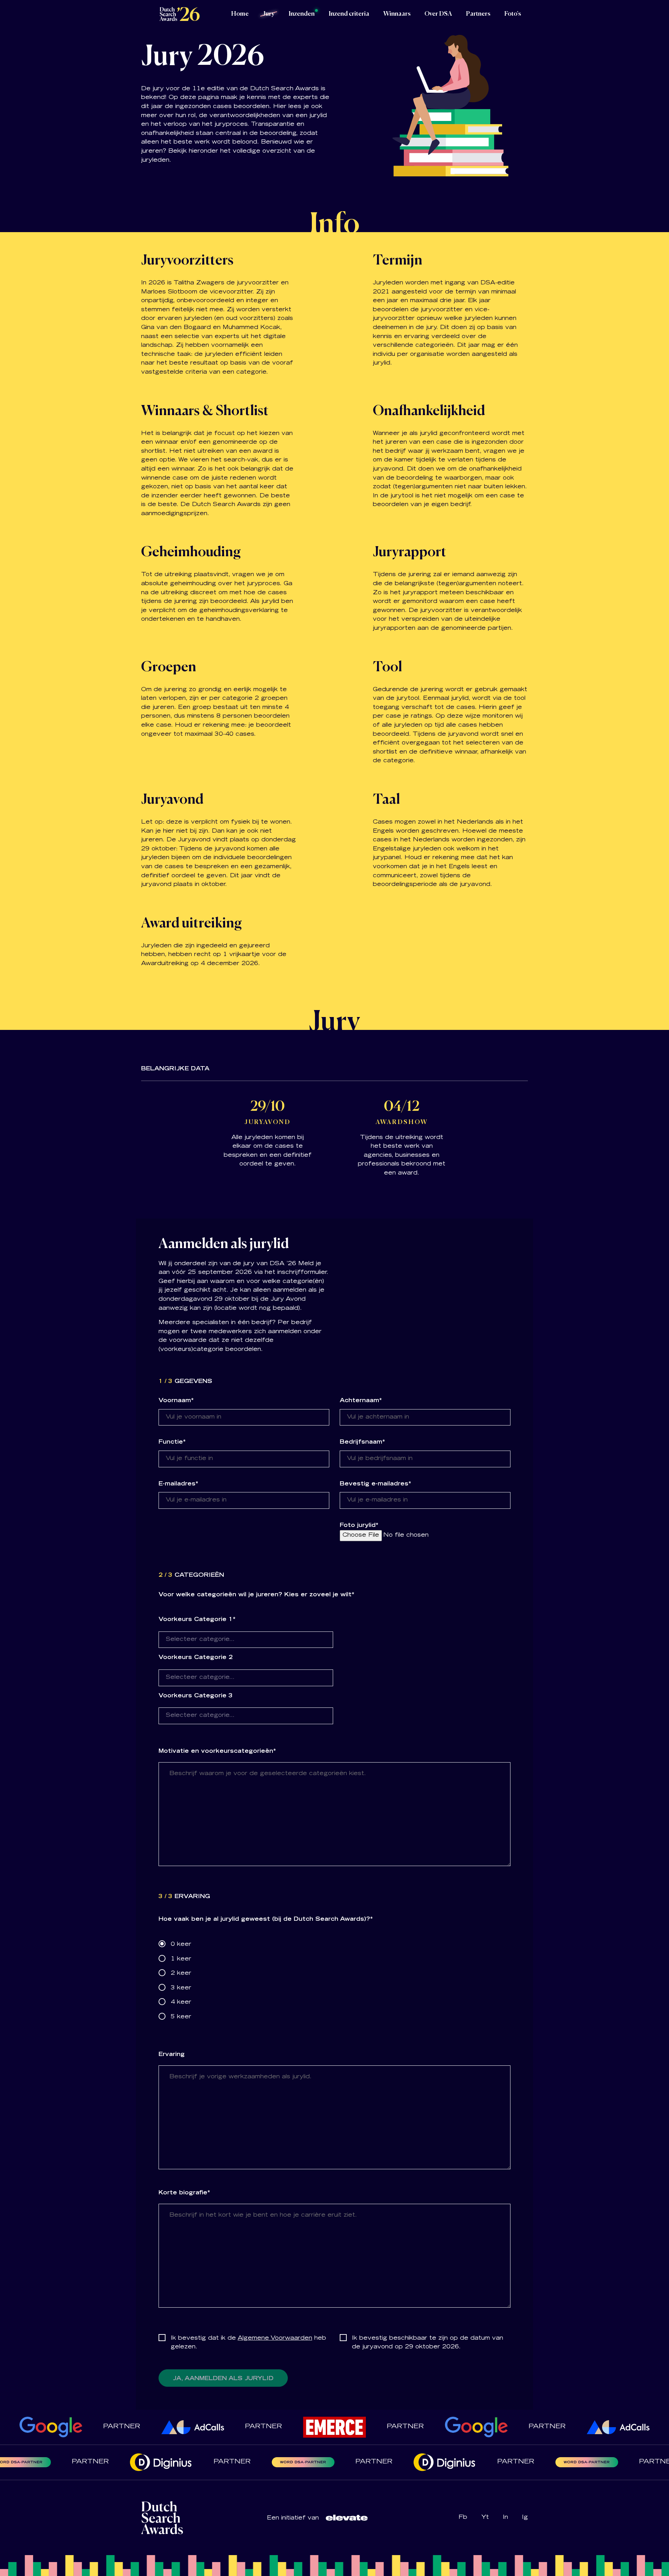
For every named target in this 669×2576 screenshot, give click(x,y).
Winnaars (397, 14)
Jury (269, 14)
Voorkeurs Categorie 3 (196, 1696)
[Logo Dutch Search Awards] (179, 14)
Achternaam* (361, 1401)
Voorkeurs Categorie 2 (196, 1658)
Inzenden (302, 14)
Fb (463, 2517)
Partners (478, 14)
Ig (525, 2517)
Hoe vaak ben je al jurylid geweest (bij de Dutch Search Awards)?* (266, 1919)
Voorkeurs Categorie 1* (197, 1620)
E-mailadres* (178, 1484)
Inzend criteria (349, 14)
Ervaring (172, 2055)
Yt (485, 2517)
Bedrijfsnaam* (362, 1442)
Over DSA (438, 14)
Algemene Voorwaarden (275, 2338)
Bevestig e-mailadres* (375, 1484)
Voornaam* (176, 1401)
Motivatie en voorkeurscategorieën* (217, 1751)
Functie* (172, 1442)
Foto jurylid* (359, 1526)
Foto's (513, 14)
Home (240, 14)
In (505, 2517)
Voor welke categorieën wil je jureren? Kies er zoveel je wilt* (256, 1595)
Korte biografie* (184, 2193)
